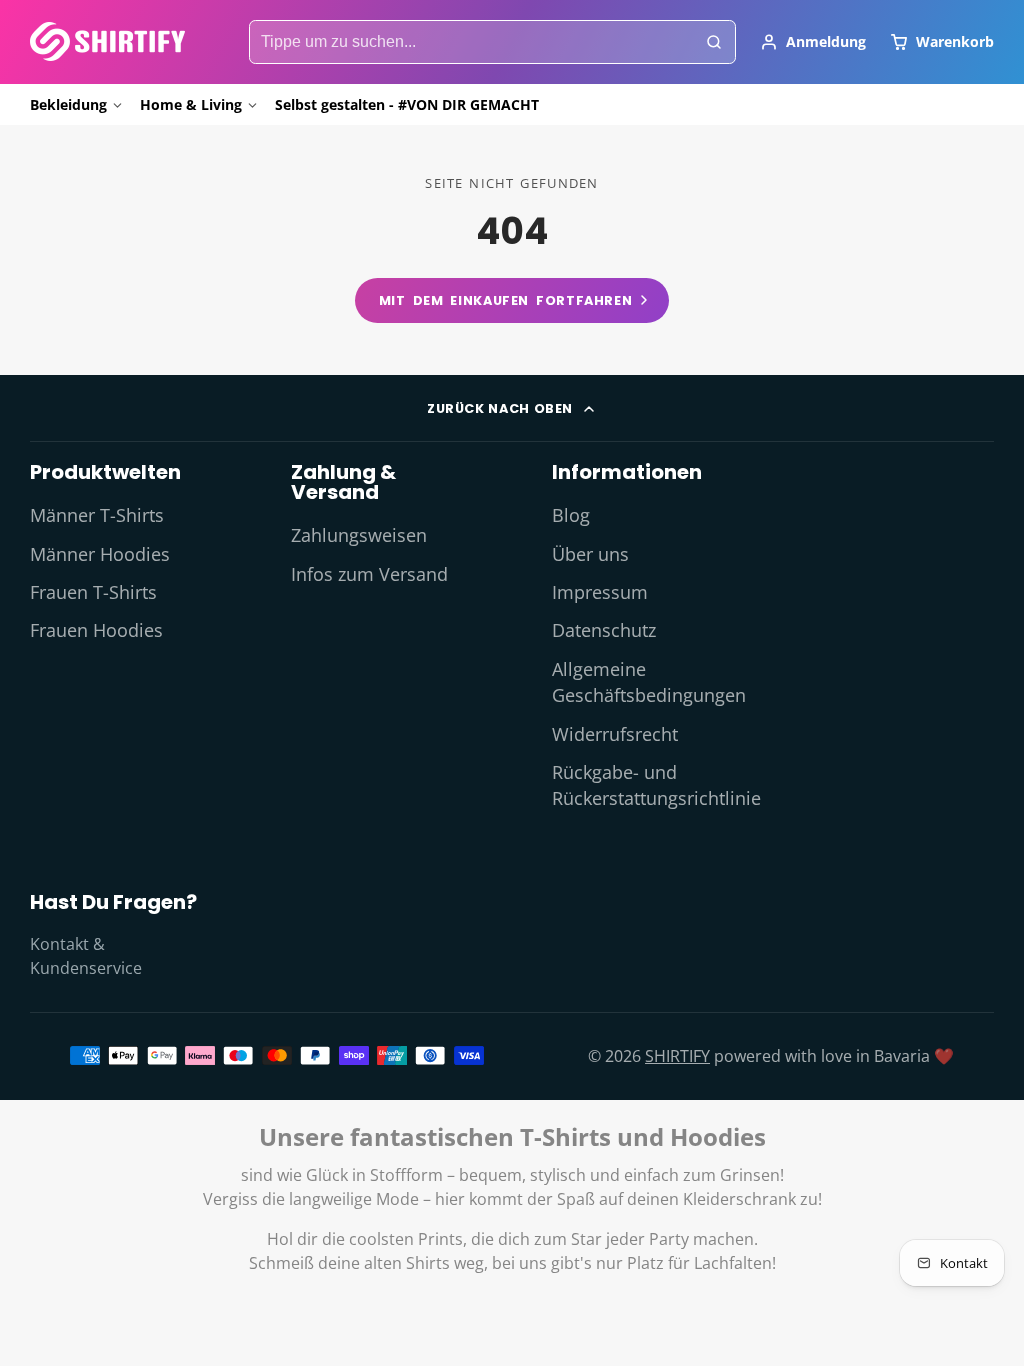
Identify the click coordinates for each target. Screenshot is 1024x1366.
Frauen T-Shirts (93, 592)
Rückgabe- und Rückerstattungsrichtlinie (656, 785)
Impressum (600, 592)
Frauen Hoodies (96, 630)
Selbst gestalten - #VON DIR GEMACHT (407, 104)
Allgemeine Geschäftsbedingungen (649, 682)
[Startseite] (107, 41)
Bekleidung (68, 104)
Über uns (590, 554)
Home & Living (191, 104)
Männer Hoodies (100, 554)
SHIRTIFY (677, 1056)
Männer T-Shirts (97, 515)
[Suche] (714, 42)
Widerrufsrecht (615, 734)
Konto (813, 42)
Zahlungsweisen (359, 535)
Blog (571, 515)
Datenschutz (604, 630)
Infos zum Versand (369, 574)
